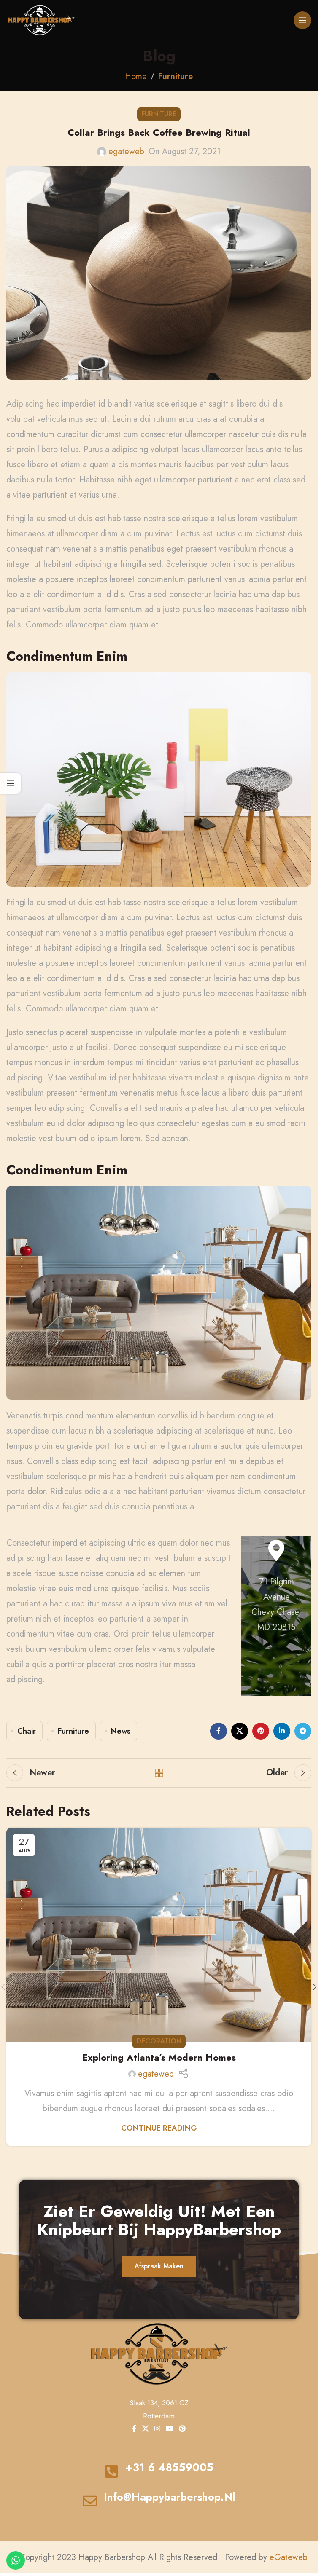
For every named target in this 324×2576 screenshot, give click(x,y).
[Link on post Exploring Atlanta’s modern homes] (159, 1935)
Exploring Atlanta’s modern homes (159, 2057)
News (121, 1731)
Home (136, 76)
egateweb (126, 151)
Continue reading (159, 2128)
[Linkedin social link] (282, 1731)
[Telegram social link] (303, 1731)
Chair (27, 1731)
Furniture (175, 76)
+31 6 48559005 (169, 2467)
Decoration (159, 2041)
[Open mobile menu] (302, 20)
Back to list (159, 1773)
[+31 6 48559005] (112, 2471)
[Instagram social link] (157, 2429)
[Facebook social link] (219, 1731)
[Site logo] (41, 20)
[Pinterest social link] (261, 1731)
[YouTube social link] (170, 2429)
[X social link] (240, 1731)
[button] (315, 1987)
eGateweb (289, 2557)
